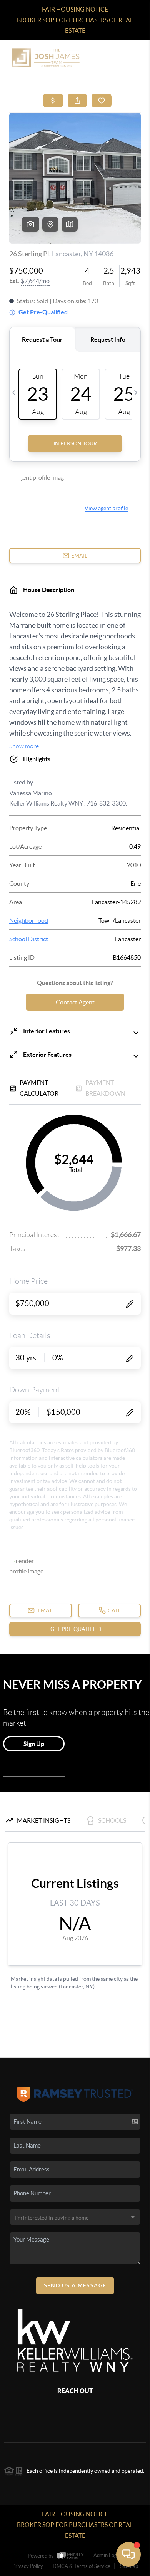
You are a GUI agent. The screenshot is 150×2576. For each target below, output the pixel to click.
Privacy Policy (28, 2566)
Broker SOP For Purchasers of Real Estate (75, 25)
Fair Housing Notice (75, 9)
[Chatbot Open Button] (128, 2554)
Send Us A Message (75, 2285)
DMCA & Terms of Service (82, 2566)
